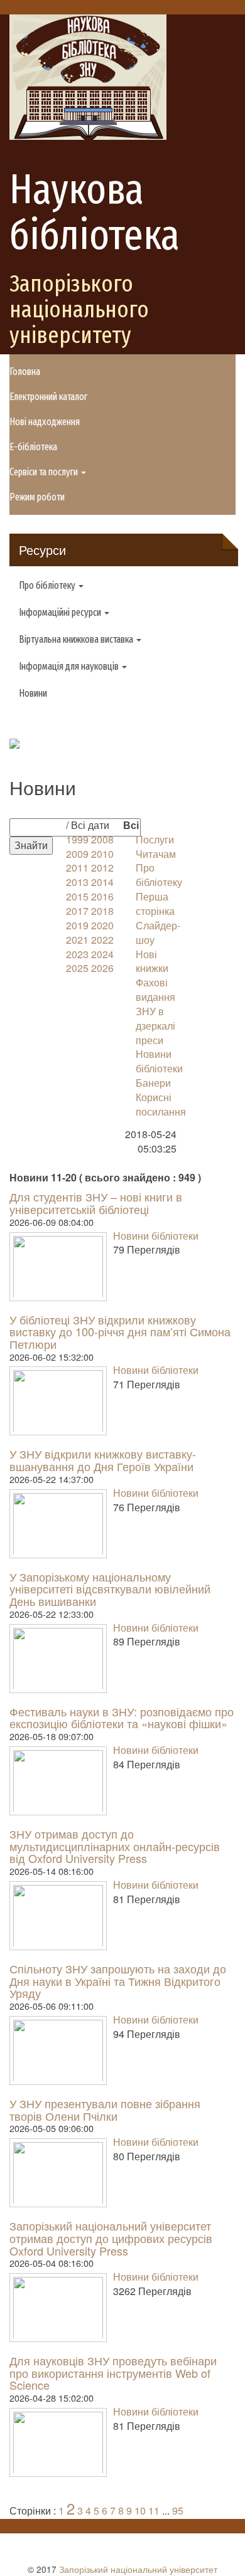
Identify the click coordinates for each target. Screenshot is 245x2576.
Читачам (156, 854)
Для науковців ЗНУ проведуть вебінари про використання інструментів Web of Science (113, 2373)
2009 (77, 854)
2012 (102, 868)
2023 (77, 954)
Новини (33, 693)
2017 (77, 911)
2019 (77, 925)
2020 (102, 925)
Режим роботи (37, 497)
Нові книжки (152, 961)
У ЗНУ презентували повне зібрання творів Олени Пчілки (105, 2109)
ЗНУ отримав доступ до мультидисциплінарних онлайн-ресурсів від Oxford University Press (115, 1846)
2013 (77, 882)
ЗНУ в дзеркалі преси (155, 1026)
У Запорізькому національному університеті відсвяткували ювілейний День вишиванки (110, 1589)
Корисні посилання (161, 1104)
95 (178, 2510)
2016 (102, 896)
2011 (77, 868)
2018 (102, 911)
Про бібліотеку (159, 875)
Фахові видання (155, 990)
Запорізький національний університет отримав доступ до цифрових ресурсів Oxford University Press (111, 2238)
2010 (102, 854)
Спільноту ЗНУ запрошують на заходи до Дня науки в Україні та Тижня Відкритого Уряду (118, 1981)
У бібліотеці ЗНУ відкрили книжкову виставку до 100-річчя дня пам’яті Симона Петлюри (120, 1332)
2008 (102, 839)
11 (154, 2510)
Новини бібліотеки (159, 1061)
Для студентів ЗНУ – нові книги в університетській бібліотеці (96, 1203)
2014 (102, 882)
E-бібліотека (33, 447)
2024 (102, 954)
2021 (77, 940)
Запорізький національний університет (138, 2569)
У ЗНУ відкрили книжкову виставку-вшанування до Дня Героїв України (103, 1460)
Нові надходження (45, 422)
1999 (77, 839)
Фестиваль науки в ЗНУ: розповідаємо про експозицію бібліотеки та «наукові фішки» (122, 1718)
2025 (77, 968)
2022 (102, 940)
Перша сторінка (155, 904)
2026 (102, 968)
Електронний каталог (48, 397)
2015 (77, 896)
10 (140, 2510)
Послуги (155, 839)
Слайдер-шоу (158, 932)
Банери (153, 1083)
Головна (25, 372)
